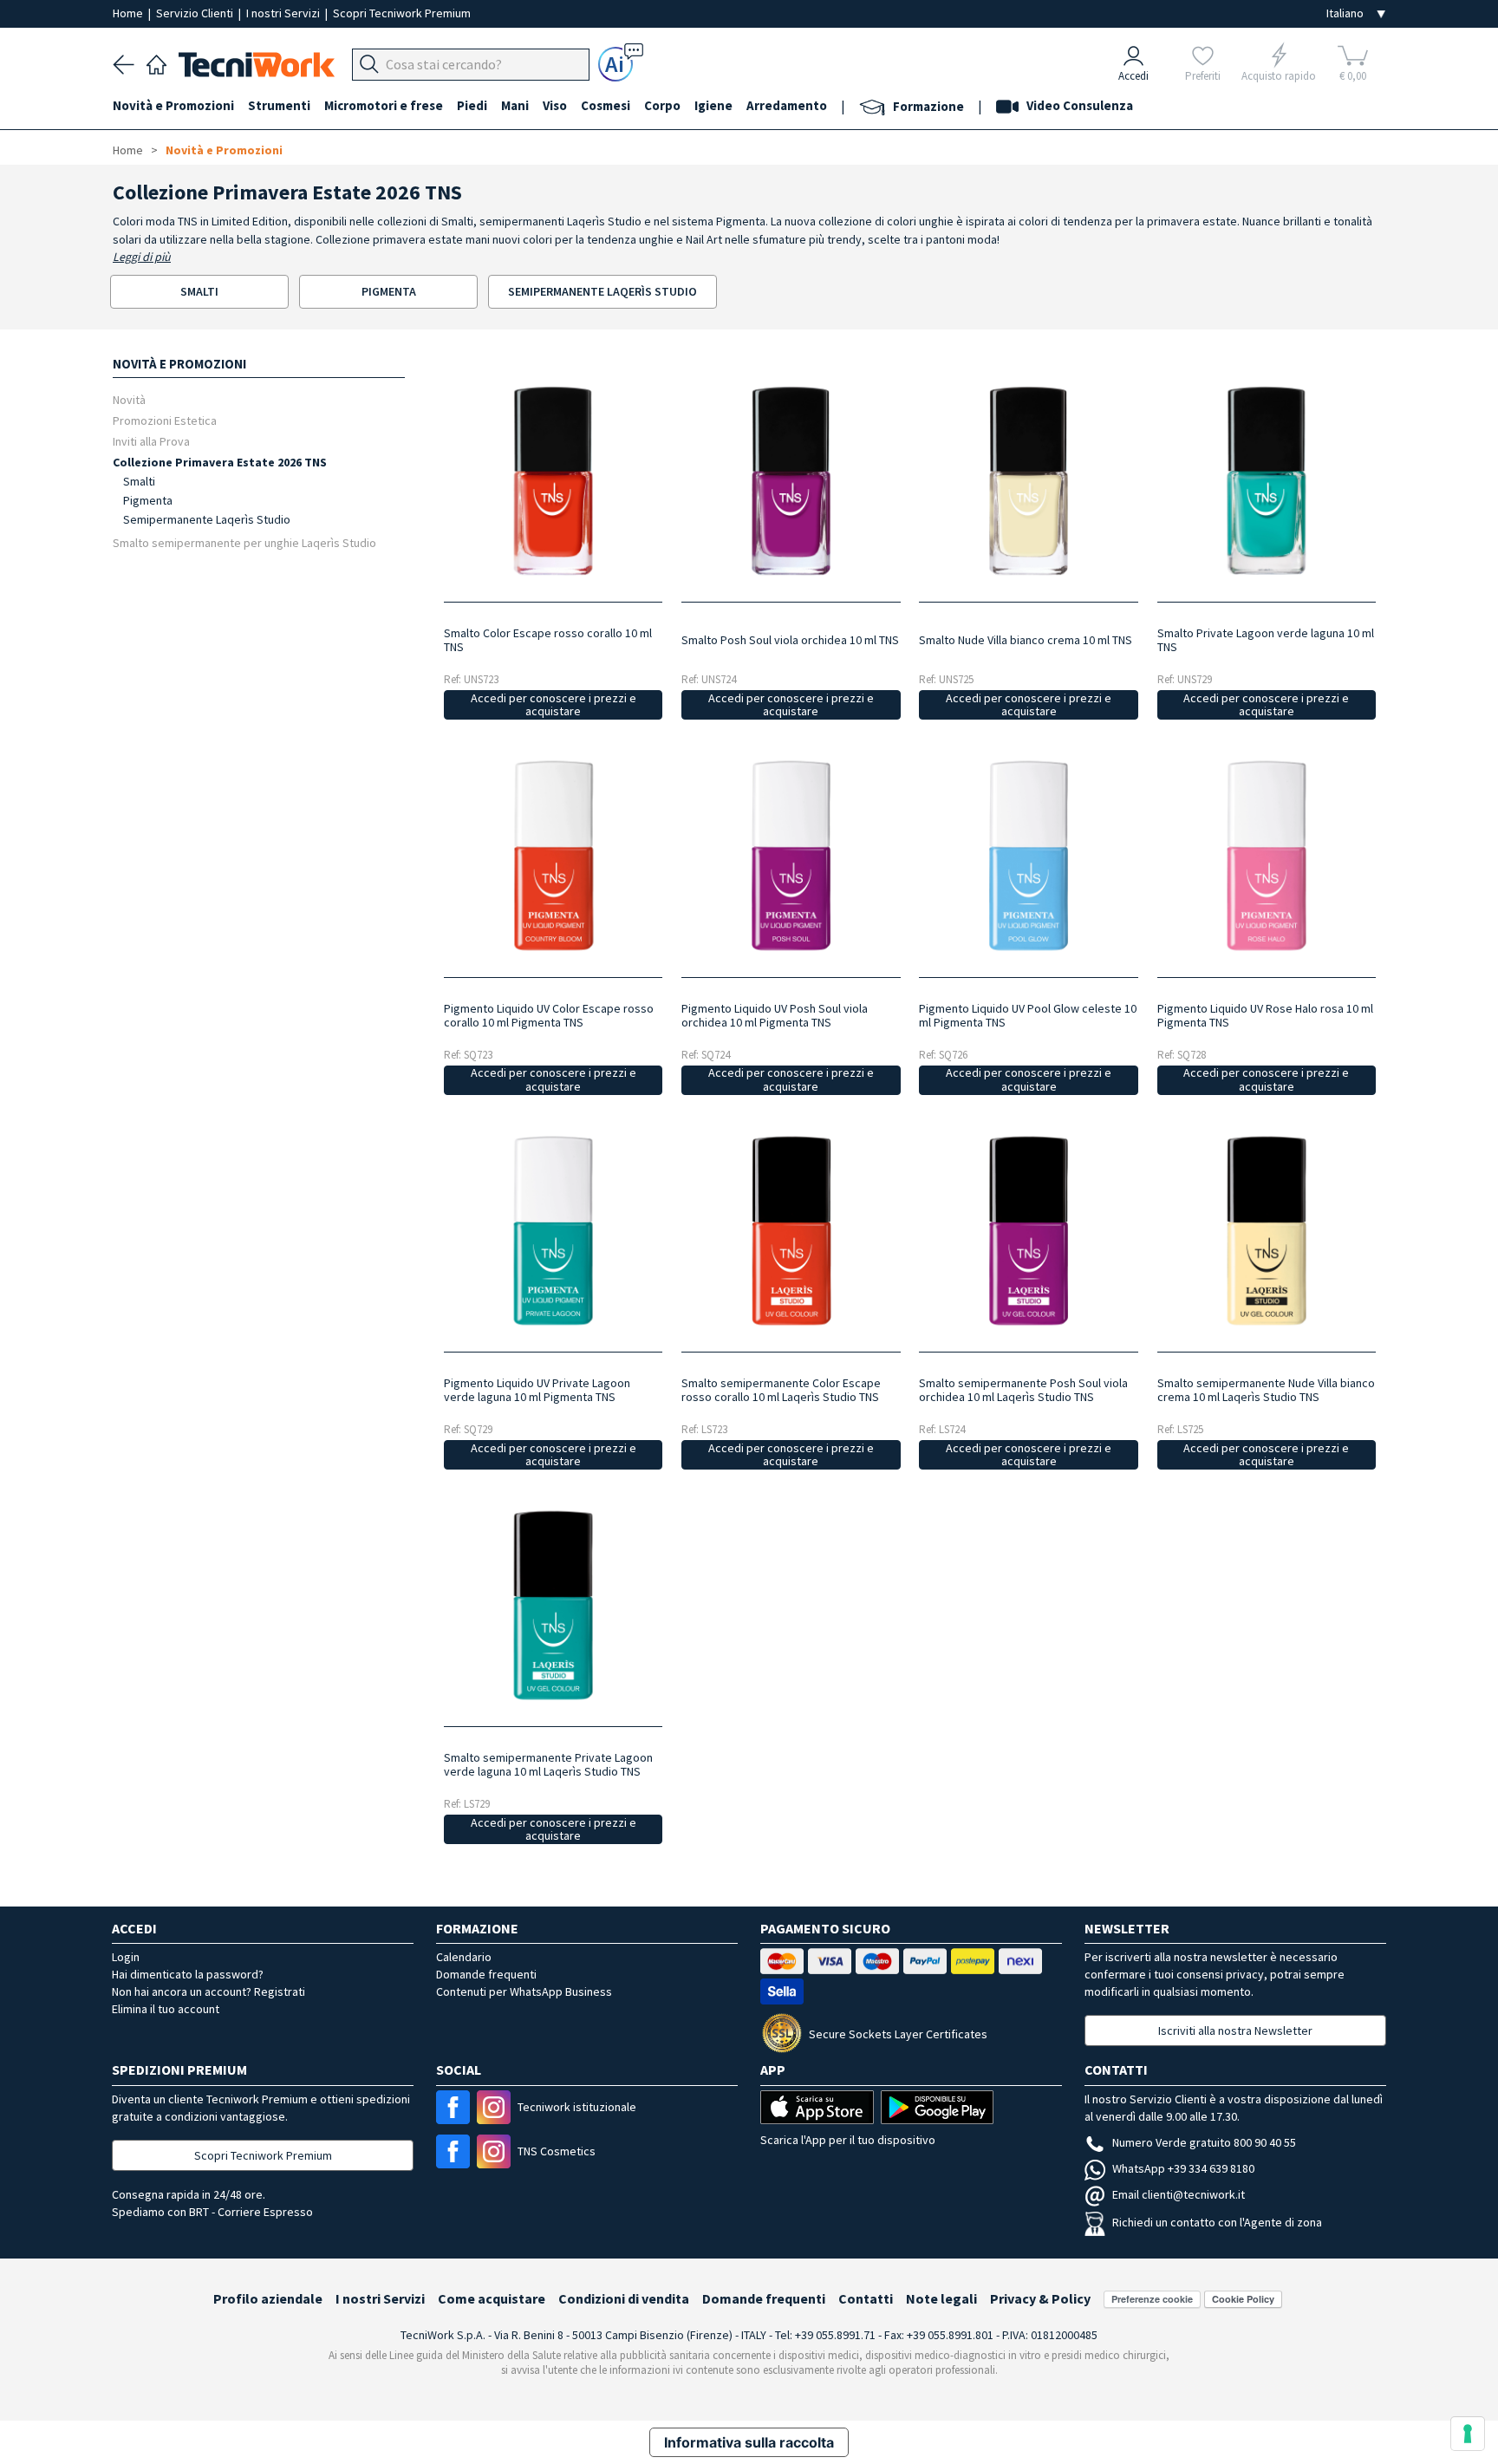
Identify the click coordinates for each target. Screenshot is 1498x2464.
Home (129, 13)
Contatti (866, 2298)
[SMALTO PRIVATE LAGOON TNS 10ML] (1266, 481)
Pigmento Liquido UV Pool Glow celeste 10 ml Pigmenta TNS (1028, 1015)
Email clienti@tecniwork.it (1179, 2194)
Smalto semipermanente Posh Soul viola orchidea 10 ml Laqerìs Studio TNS (1023, 1390)
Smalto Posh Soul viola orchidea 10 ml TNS (790, 640)
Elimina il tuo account (166, 2009)
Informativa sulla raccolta (749, 2442)
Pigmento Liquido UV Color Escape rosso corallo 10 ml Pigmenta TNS (549, 1015)
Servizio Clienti (196, 13)
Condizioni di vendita (624, 2298)
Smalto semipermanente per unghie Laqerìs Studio (244, 542)
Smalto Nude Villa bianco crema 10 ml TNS (1026, 640)
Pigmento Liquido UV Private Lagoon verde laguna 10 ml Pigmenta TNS (537, 1390)
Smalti (139, 481)
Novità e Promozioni (224, 150)
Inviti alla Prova (151, 441)
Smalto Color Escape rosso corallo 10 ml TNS (548, 640)
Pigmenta (148, 500)
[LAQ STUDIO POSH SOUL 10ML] (1029, 1231)
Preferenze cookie (1152, 2299)
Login (126, 1957)
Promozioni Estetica (165, 420)
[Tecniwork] (156, 62)
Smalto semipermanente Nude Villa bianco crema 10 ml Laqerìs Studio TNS (1266, 1390)
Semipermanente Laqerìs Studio (207, 519)
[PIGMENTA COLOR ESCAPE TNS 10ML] (553, 855)
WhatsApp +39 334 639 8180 (1183, 2168)
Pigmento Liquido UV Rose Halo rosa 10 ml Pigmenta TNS (1265, 1015)
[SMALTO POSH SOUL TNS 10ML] (791, 481)
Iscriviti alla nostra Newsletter (1235, 2031)
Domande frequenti (486, 1974)
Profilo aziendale (268, 2298)
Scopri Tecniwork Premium (402, 13)
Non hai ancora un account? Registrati (208, 1991)
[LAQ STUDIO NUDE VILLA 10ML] (1266, 1231)
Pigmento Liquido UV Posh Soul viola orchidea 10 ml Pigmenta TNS (775, 1015)
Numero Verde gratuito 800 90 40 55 (1204, 2142)
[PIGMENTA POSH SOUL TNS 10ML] (791, 855)
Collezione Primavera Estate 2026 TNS (220, 462)
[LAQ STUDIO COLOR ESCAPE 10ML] (791, 1231)
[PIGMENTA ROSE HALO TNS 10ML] (1266, 855)
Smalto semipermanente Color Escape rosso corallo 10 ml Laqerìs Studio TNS (781, 1390)
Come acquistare (492, 2298)
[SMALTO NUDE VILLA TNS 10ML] (1029, 481)
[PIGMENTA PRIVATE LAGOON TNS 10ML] (553, 1231)
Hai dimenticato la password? (188, 1974)
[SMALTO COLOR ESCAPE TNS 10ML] (553, 481)
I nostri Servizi (284, 13)
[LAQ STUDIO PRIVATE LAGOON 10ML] (553, 1605)
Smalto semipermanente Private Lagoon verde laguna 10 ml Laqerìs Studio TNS (548, 1764)
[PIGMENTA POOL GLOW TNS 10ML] (1029, 855)
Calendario (464, 1957)
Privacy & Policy (1040, 2298)
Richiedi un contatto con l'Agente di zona (1217, 2222)
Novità (129, 399)
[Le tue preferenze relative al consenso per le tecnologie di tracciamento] (1468, 2434)
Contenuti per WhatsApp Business (524, 1991)
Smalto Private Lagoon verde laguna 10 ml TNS (1266, 640)
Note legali (941, 2298)
